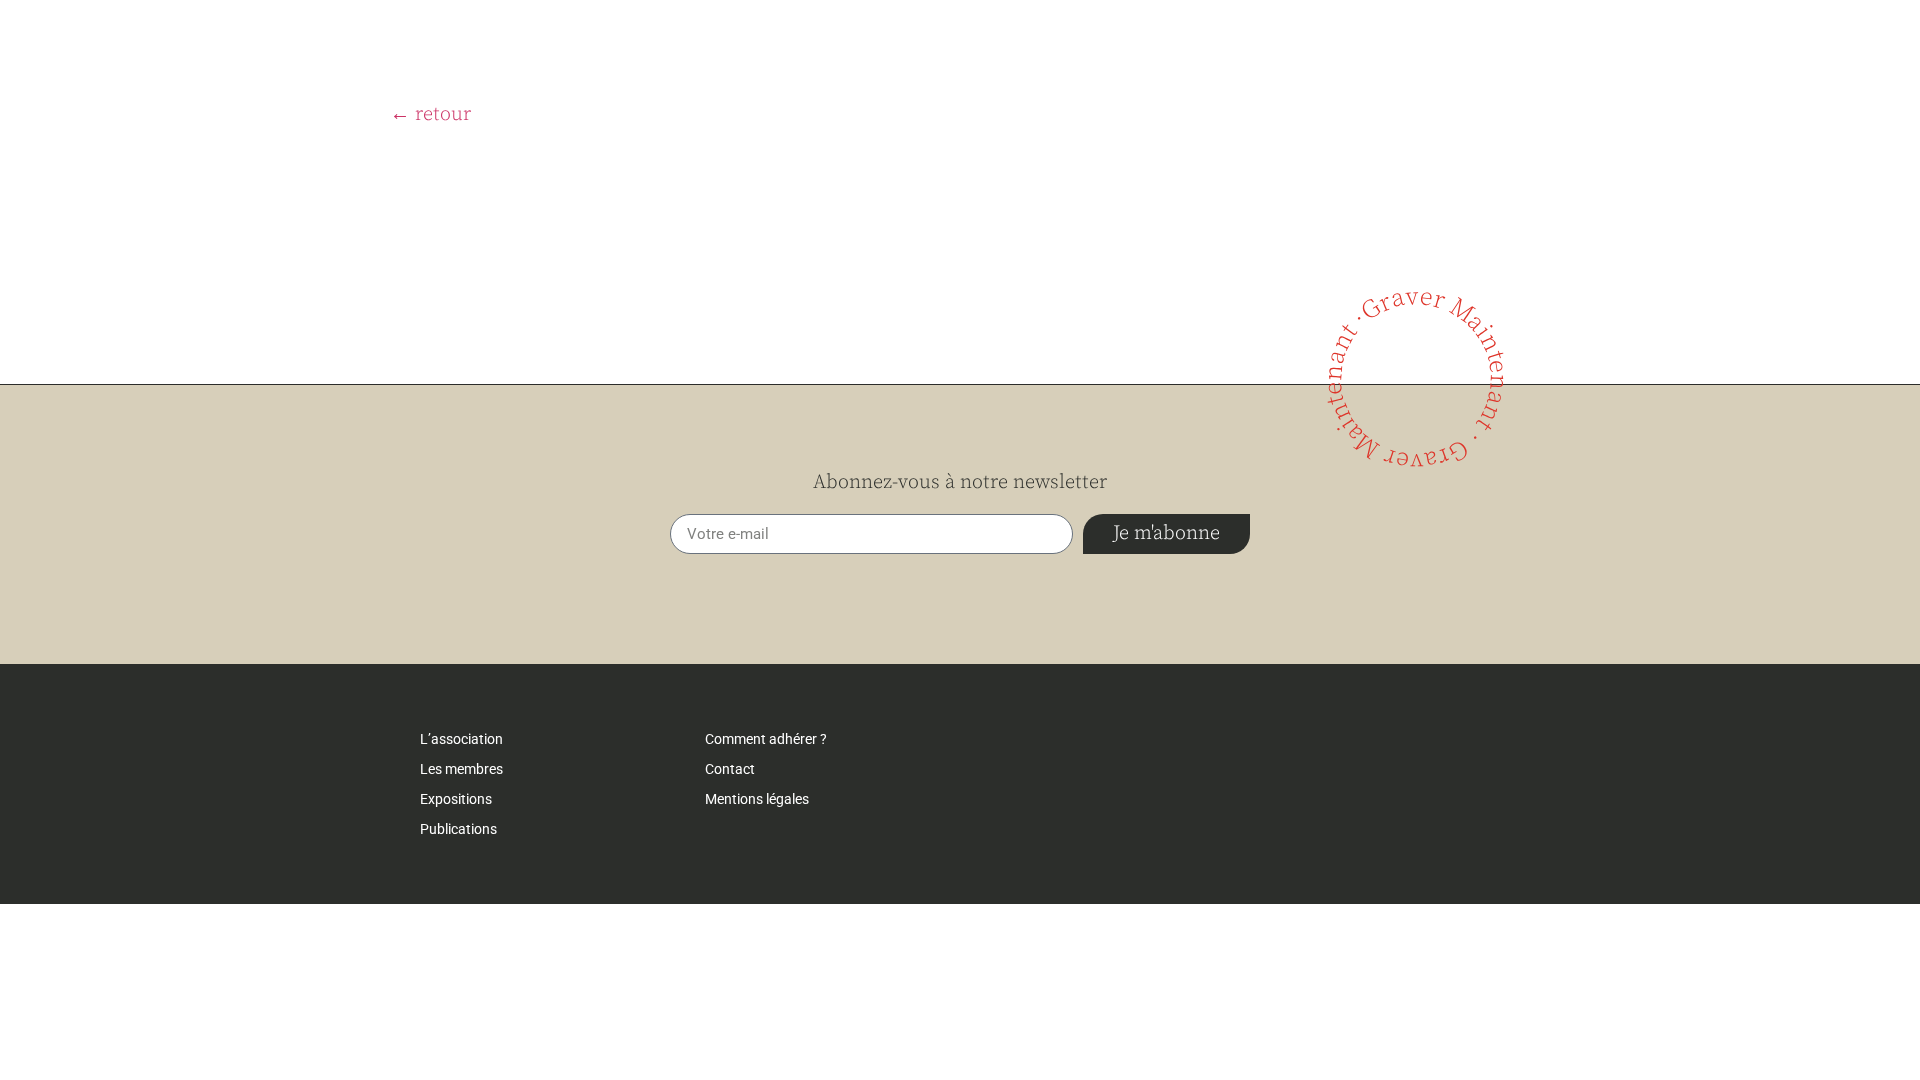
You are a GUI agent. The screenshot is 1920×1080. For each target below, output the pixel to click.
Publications (458, 829)
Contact (730, 769)
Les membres (461, 769)
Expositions (456, 799)
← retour (430, 114)
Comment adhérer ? (766, 739)
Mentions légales (757, 799)
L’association (461, 739)
